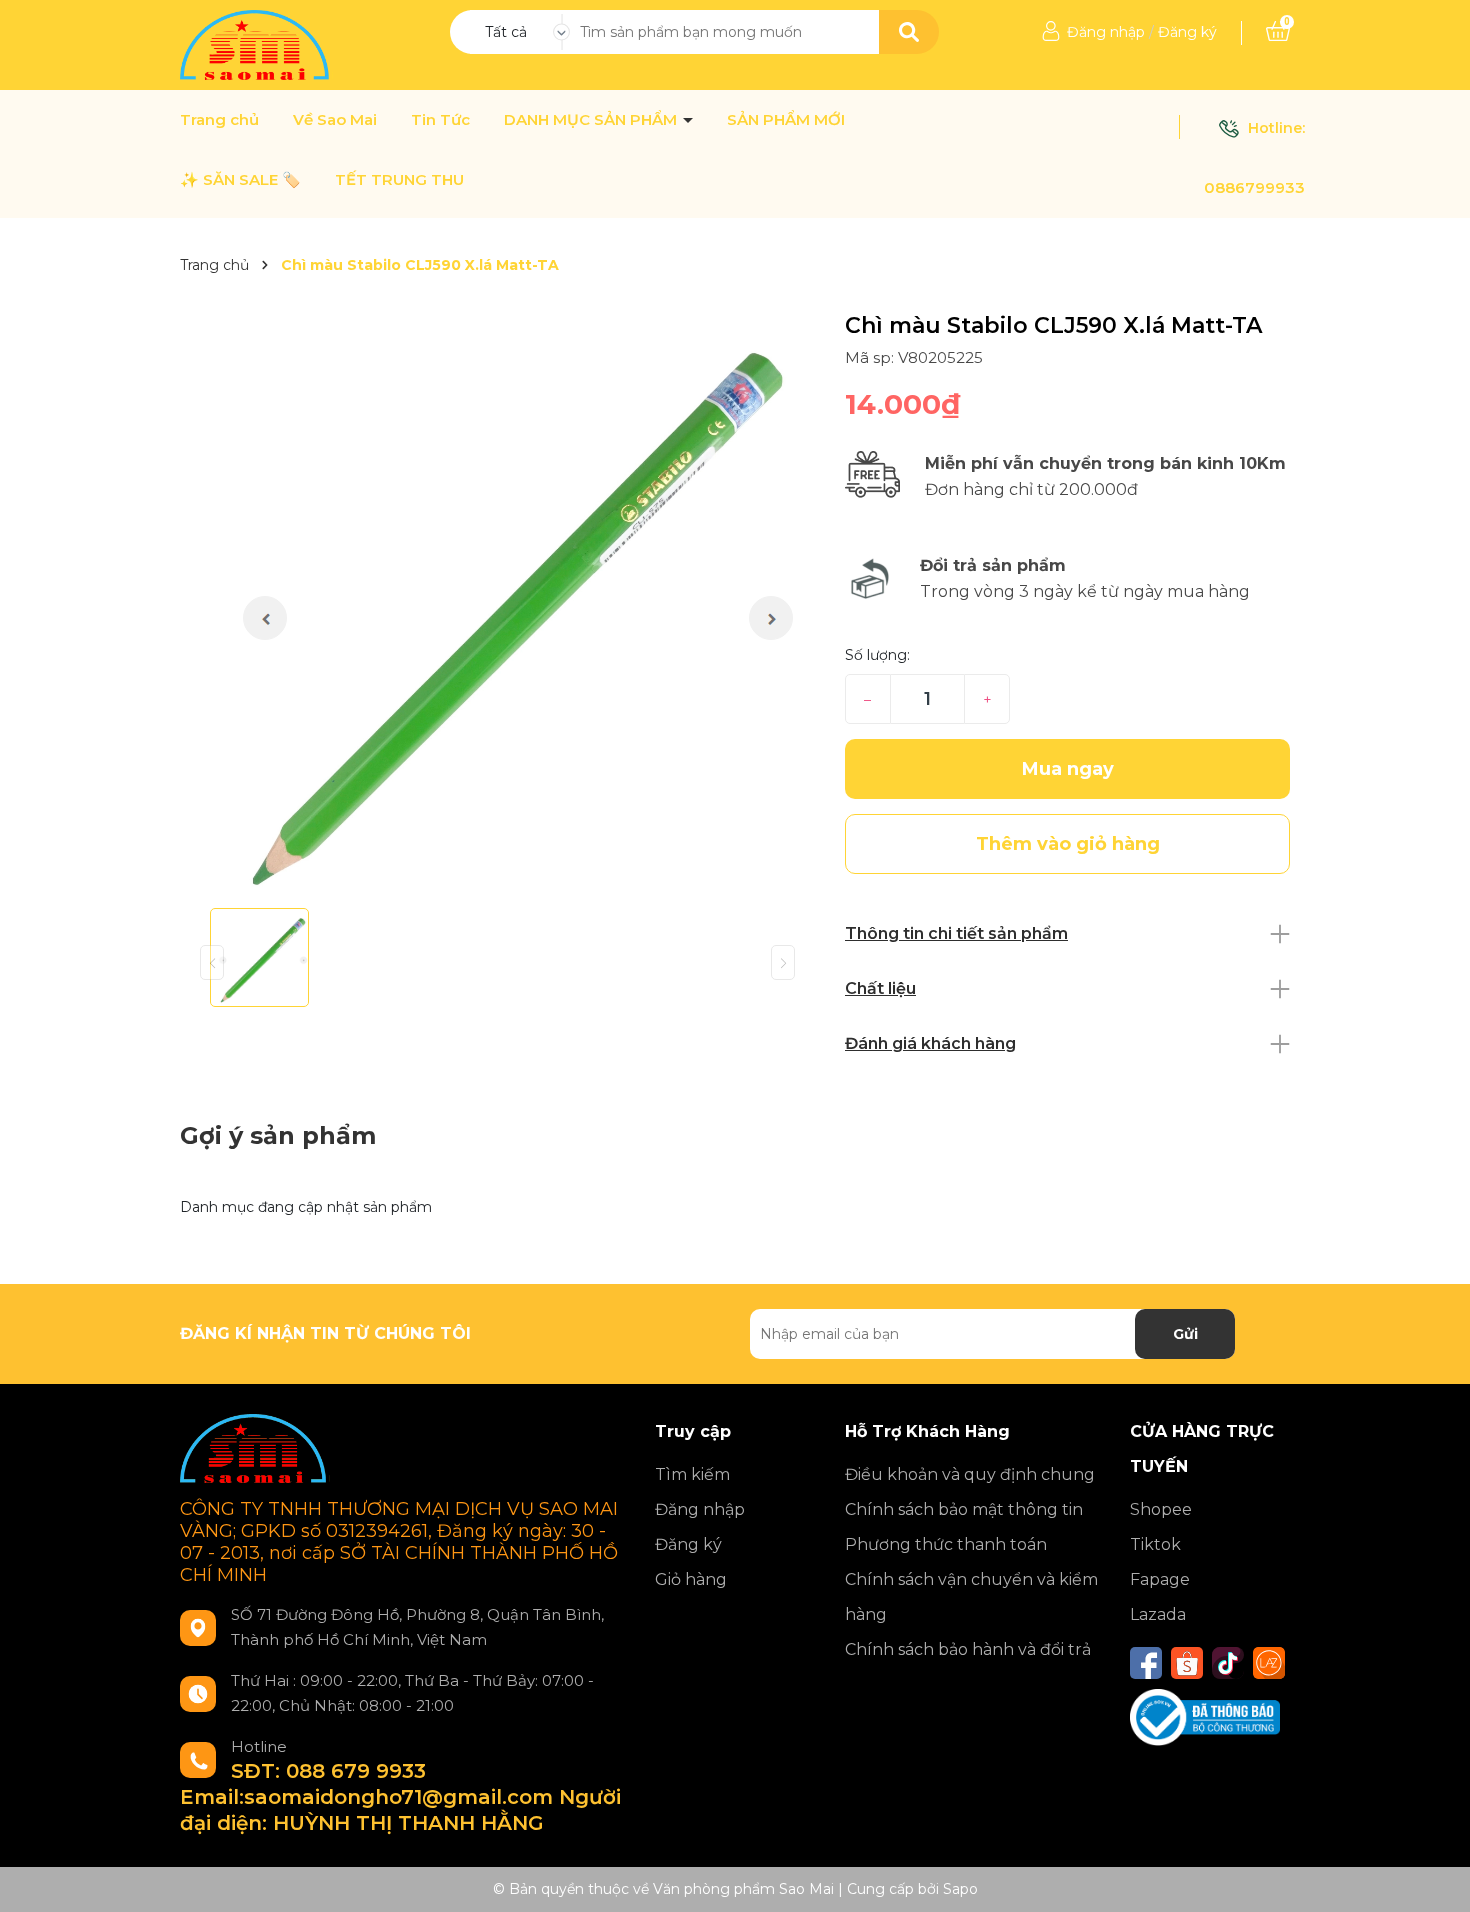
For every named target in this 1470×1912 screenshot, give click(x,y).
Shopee (1161, 1509)
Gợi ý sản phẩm (278, 1135)
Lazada (1158, 1614)
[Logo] (256, 44)
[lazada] (1269, 1663)
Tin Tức (440, 120)
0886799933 (1254, 187)
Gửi (1185, 1334)
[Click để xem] (497, 602)
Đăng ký (1187, 32)
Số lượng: (877, 655)
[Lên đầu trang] (1435, 1877)
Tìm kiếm (692, 1474)
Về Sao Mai (335, 120)
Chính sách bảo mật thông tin (964, 1509)
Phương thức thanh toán (946, 1544)
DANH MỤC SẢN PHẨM (592, 120)
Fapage (1160, 1579)
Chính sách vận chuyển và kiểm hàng (971, 1597)
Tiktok (1155, 1544)
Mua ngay (1068, 769)
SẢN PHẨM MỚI (786, 120)
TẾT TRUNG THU (399, 180)
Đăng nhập (1106, 32)
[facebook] (1146, 1663)
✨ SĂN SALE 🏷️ (240, 180)
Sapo (960, 1889)
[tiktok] (1228, 1663)
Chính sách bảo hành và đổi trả (968, 1649)
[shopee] (1187, 1663)
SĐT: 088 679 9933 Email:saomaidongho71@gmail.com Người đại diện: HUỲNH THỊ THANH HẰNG (400, 1797)
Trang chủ (219, 120)
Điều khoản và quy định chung (970, 1474)
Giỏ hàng (691, 1579)
